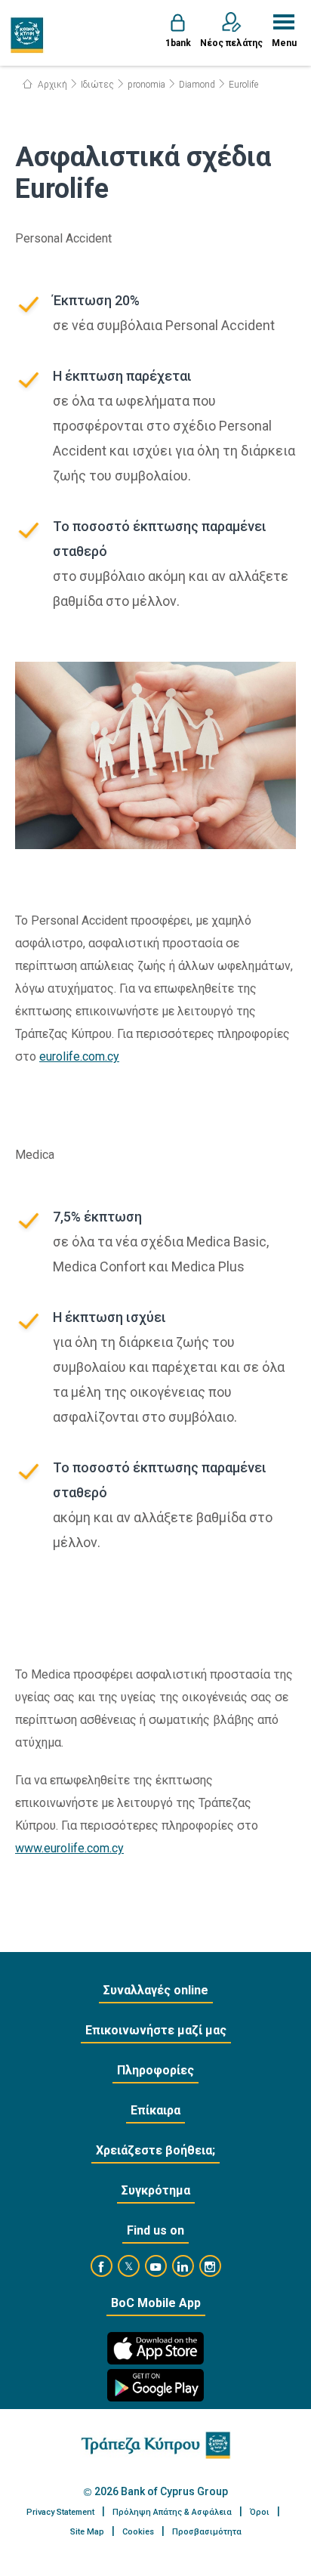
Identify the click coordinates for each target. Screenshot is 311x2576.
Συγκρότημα (156, 2190)
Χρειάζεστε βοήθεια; (155, 2150)
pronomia (146, 85)
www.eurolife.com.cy (69, 1848)
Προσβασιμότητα (207, 2532)
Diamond (197, 85)
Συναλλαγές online (156, 1990)
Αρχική (51, 85)
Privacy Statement (60, 2512)
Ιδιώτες (97, 85)
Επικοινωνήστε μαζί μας (156, 2030)
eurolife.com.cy (79, 1056)
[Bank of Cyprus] (28, 35)
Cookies (138, 2532)
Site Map (87, 2532)
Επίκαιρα (155, 2110)
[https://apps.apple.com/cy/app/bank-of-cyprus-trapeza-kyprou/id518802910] (155, 2348)
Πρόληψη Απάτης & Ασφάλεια (172, 2512)
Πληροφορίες (155, 2070)
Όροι (260, 2512)
